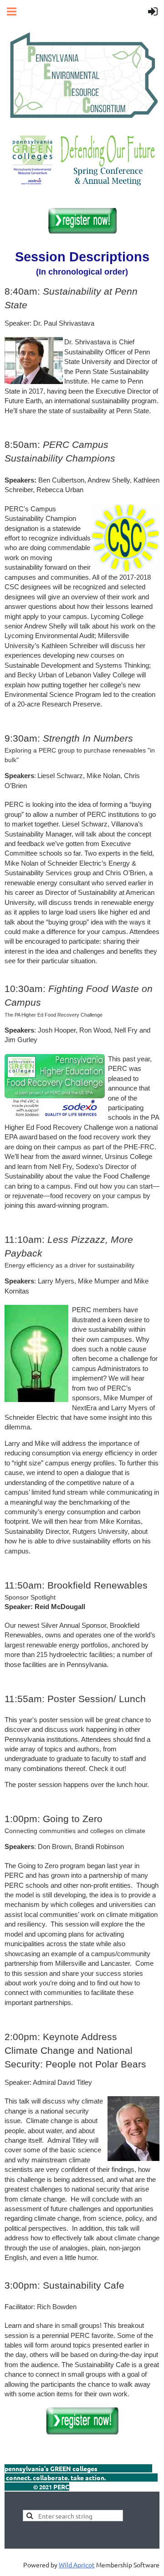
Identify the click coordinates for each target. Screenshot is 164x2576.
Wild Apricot (77, 2565)
